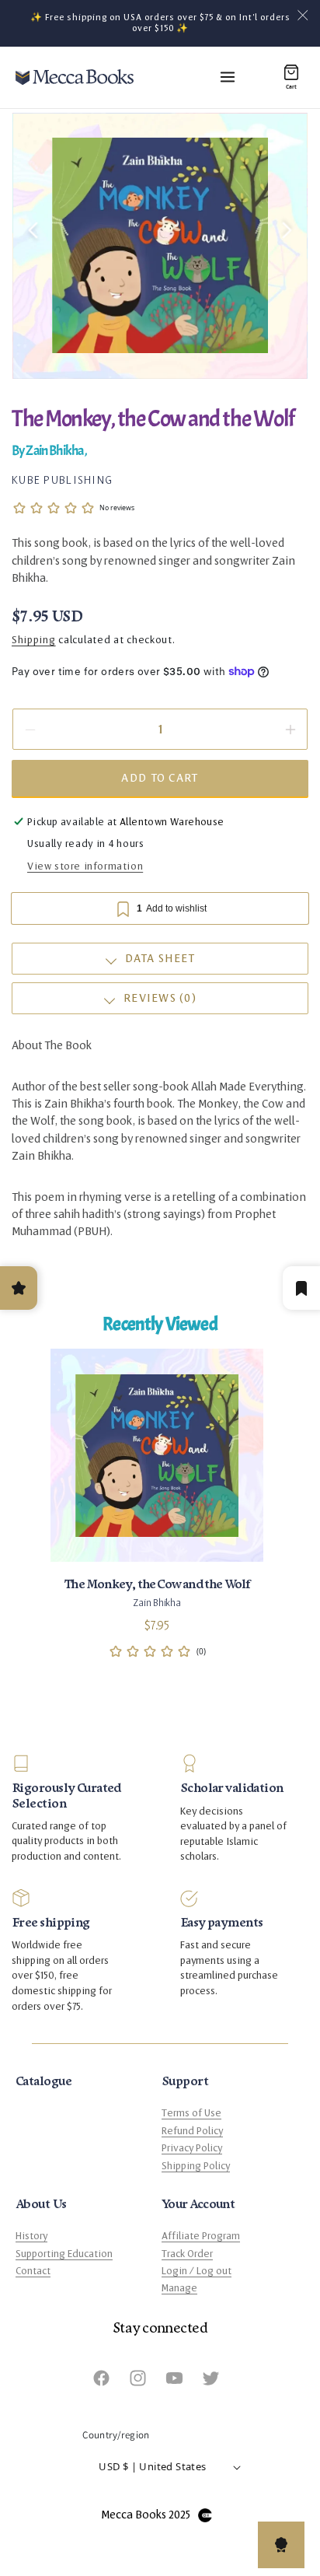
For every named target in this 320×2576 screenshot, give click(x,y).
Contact (33, 2271)
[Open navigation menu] (228, 77)
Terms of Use (191, 2113)
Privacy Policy (192, 2148)
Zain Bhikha (55, 451)
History (31, 2236)
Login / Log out (197, 2271)
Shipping (34, 640)
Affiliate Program (201, 2236)
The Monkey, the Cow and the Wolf (157, 1584)
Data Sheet (160, 959)
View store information (85, 866)
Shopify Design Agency (205, 2515)
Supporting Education (64, 2254)
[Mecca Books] (75, 77)
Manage (179, 2288)
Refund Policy (192, 2131)
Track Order (187, 2254)
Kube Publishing (62, 480)
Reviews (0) (160, 998)
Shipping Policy (196, 2166)
